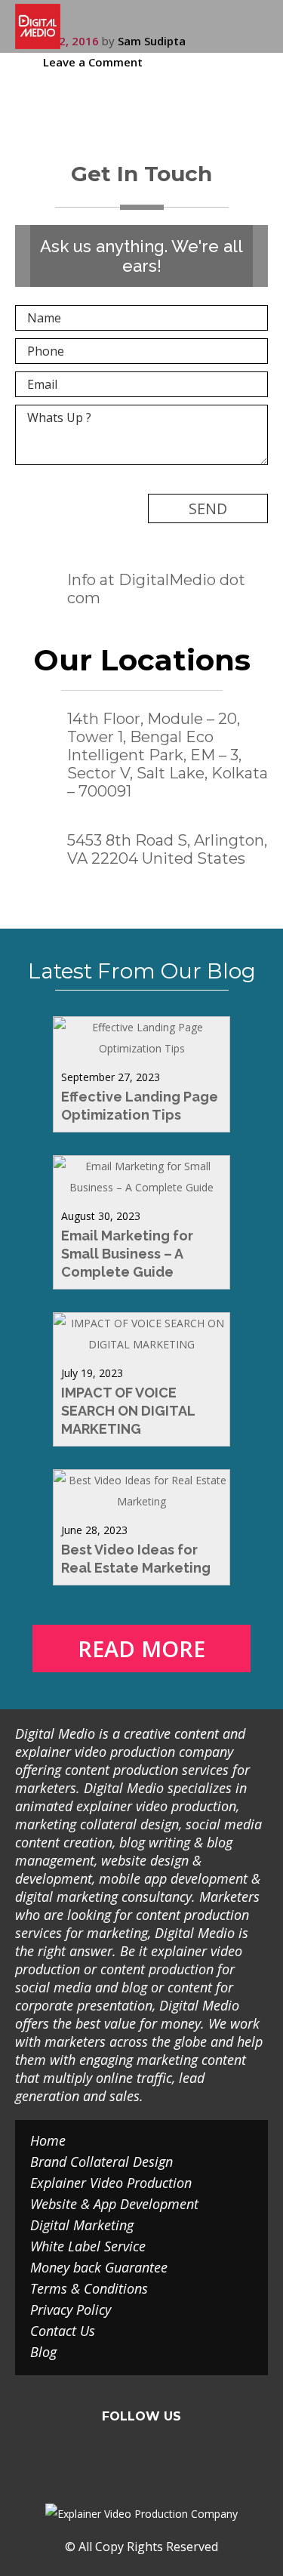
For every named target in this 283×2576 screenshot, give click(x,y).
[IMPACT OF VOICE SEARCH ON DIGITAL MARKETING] (141, 1344)
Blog (43, 2352)
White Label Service (88, 2246)
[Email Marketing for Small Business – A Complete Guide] (141, 1187)
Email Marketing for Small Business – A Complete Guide (127, 1254)
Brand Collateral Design (102, 2162)
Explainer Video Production (111, 2183)
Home (48, 2140)
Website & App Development (114, 2204)
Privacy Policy (71, 2309)
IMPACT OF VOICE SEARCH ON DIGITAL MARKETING (128, 1411)
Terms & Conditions (89, 2288)
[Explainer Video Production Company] (38, 26)
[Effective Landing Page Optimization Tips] (141, 1048)
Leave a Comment (93, 62)
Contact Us (63, 2331)
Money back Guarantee (99, 2267)
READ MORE (141, 1649)
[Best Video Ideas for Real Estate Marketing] (141, 1501)
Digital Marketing (82, 2225)
